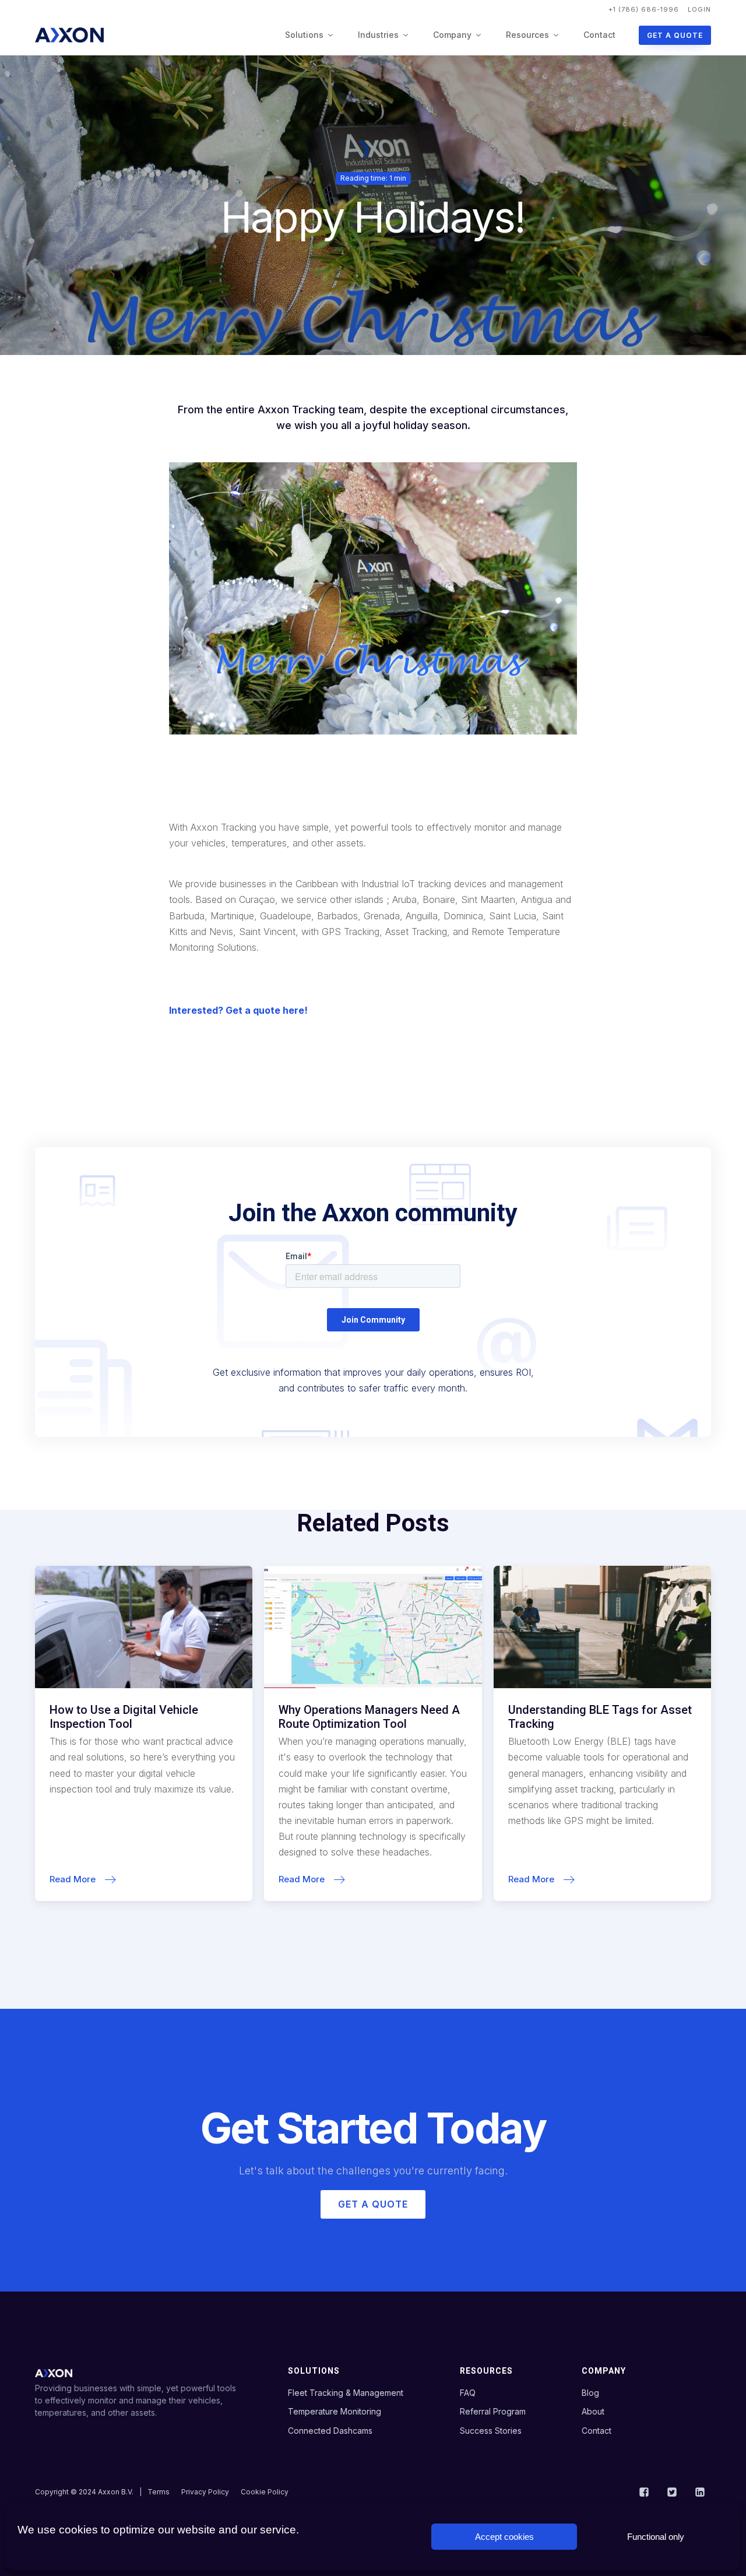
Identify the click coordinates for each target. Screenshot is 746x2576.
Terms (159, 2492)
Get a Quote (373, 2204)
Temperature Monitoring (335, 2411)
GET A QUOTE (675, 35)
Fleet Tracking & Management (346, 2393)
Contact (599, 35)
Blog (590, 2393)
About (593, 2411)
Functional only (656, 2537)
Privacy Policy (205, 2492)
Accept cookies (504, 2537)
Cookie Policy (265, 2492)
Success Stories (491, 2431)
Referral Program (493, 2411)
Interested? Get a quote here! (238, 1010)
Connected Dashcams (330, 2431)
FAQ (468, 2393)
